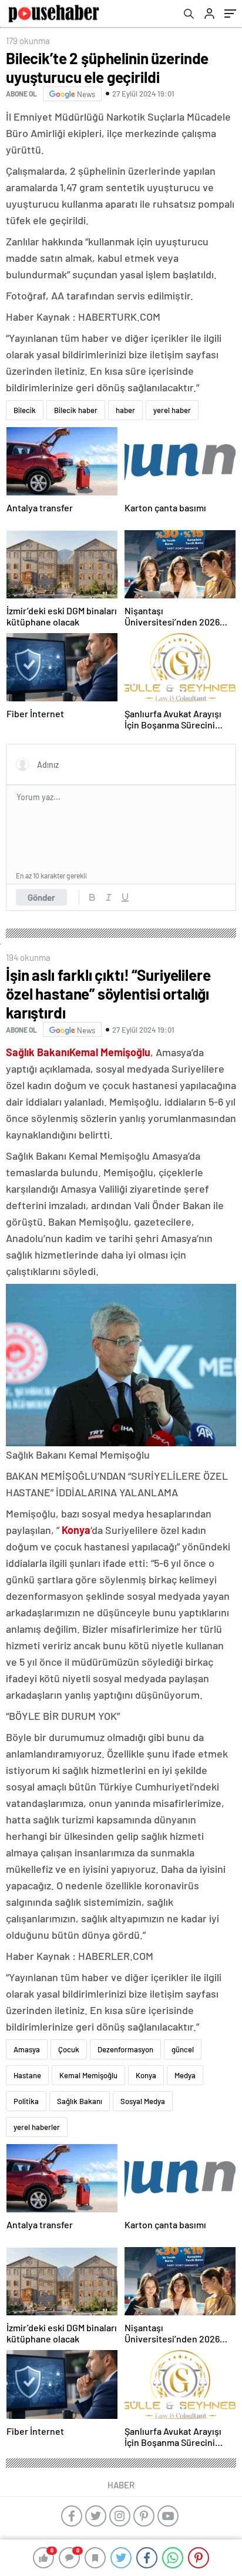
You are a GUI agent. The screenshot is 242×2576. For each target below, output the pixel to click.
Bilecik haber (76, 410)
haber (125, 410)
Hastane (27, 2075)
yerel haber (172, 410)
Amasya (27, 2049)
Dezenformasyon (125, 2049)
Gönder (41, 897)
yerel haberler (37, 2127)
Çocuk (69, 2049)
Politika (26, 2101)
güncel (183, 2049)
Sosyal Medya (143, 2101)
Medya (185, 2075)
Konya (146, 2075)
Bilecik (25, 410)
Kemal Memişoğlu (88, 2075)
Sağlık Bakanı (80, 2101)
